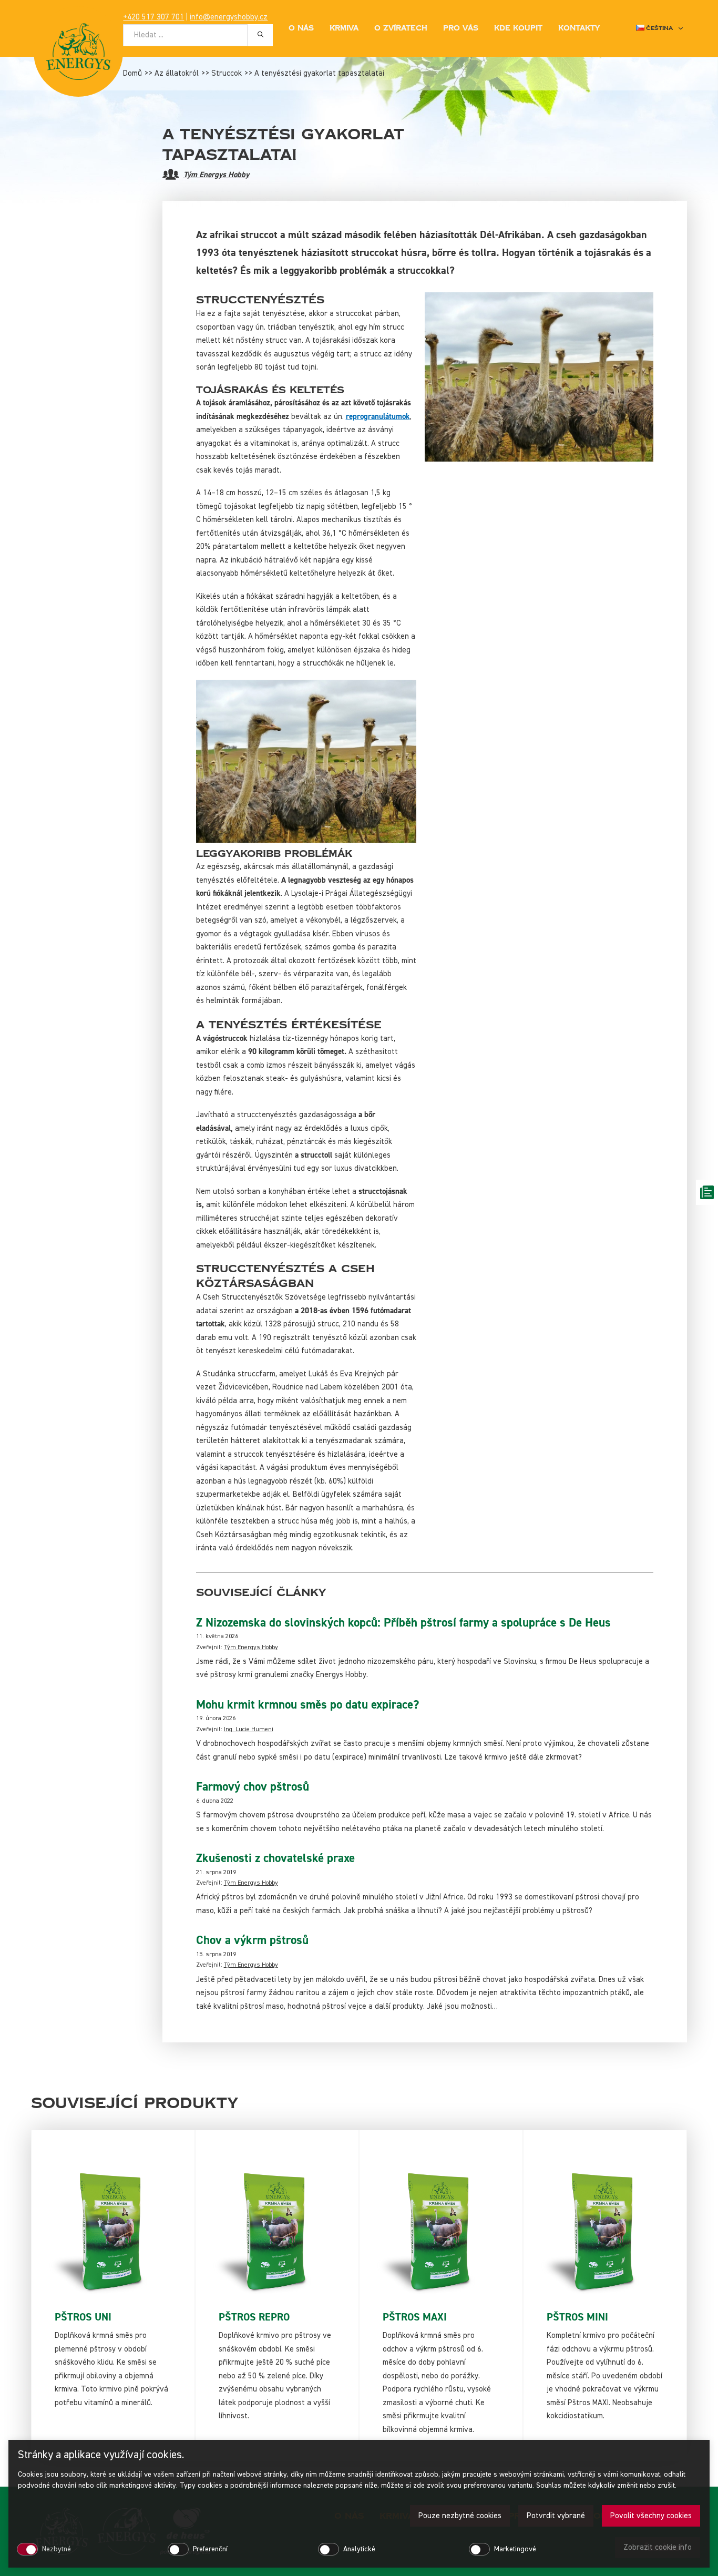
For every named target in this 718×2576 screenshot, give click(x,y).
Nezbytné (57, 2549)
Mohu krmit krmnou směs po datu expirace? (307, 1705)
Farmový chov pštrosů (253, 1787)
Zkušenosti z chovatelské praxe (275, 1858)
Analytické (359, 2549)
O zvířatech (401, 28)
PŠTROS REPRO (254, 2317)
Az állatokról (177, 73)
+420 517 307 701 (153, 17)
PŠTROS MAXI (415, 2317)
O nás (301, 28)
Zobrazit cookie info (658, 2547)
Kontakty (579, 28)
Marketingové (515, 2549)
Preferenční (210, 2549)
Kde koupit (518, 28)
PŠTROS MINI (577, 2317)
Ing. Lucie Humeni (249, 1730)
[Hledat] (260, 35)
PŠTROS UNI (83, 2317)
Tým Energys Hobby (216, 175)
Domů (132, 73)
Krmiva (344, 28)
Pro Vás (461, 28)
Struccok (227, 73)
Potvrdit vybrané (556, 2516)
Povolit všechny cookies (651, 2516)
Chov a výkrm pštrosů (252, 1940)
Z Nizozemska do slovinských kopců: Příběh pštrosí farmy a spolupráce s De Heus (403, 1623)
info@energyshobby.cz (229, 17)
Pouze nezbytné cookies (460, 2516)
